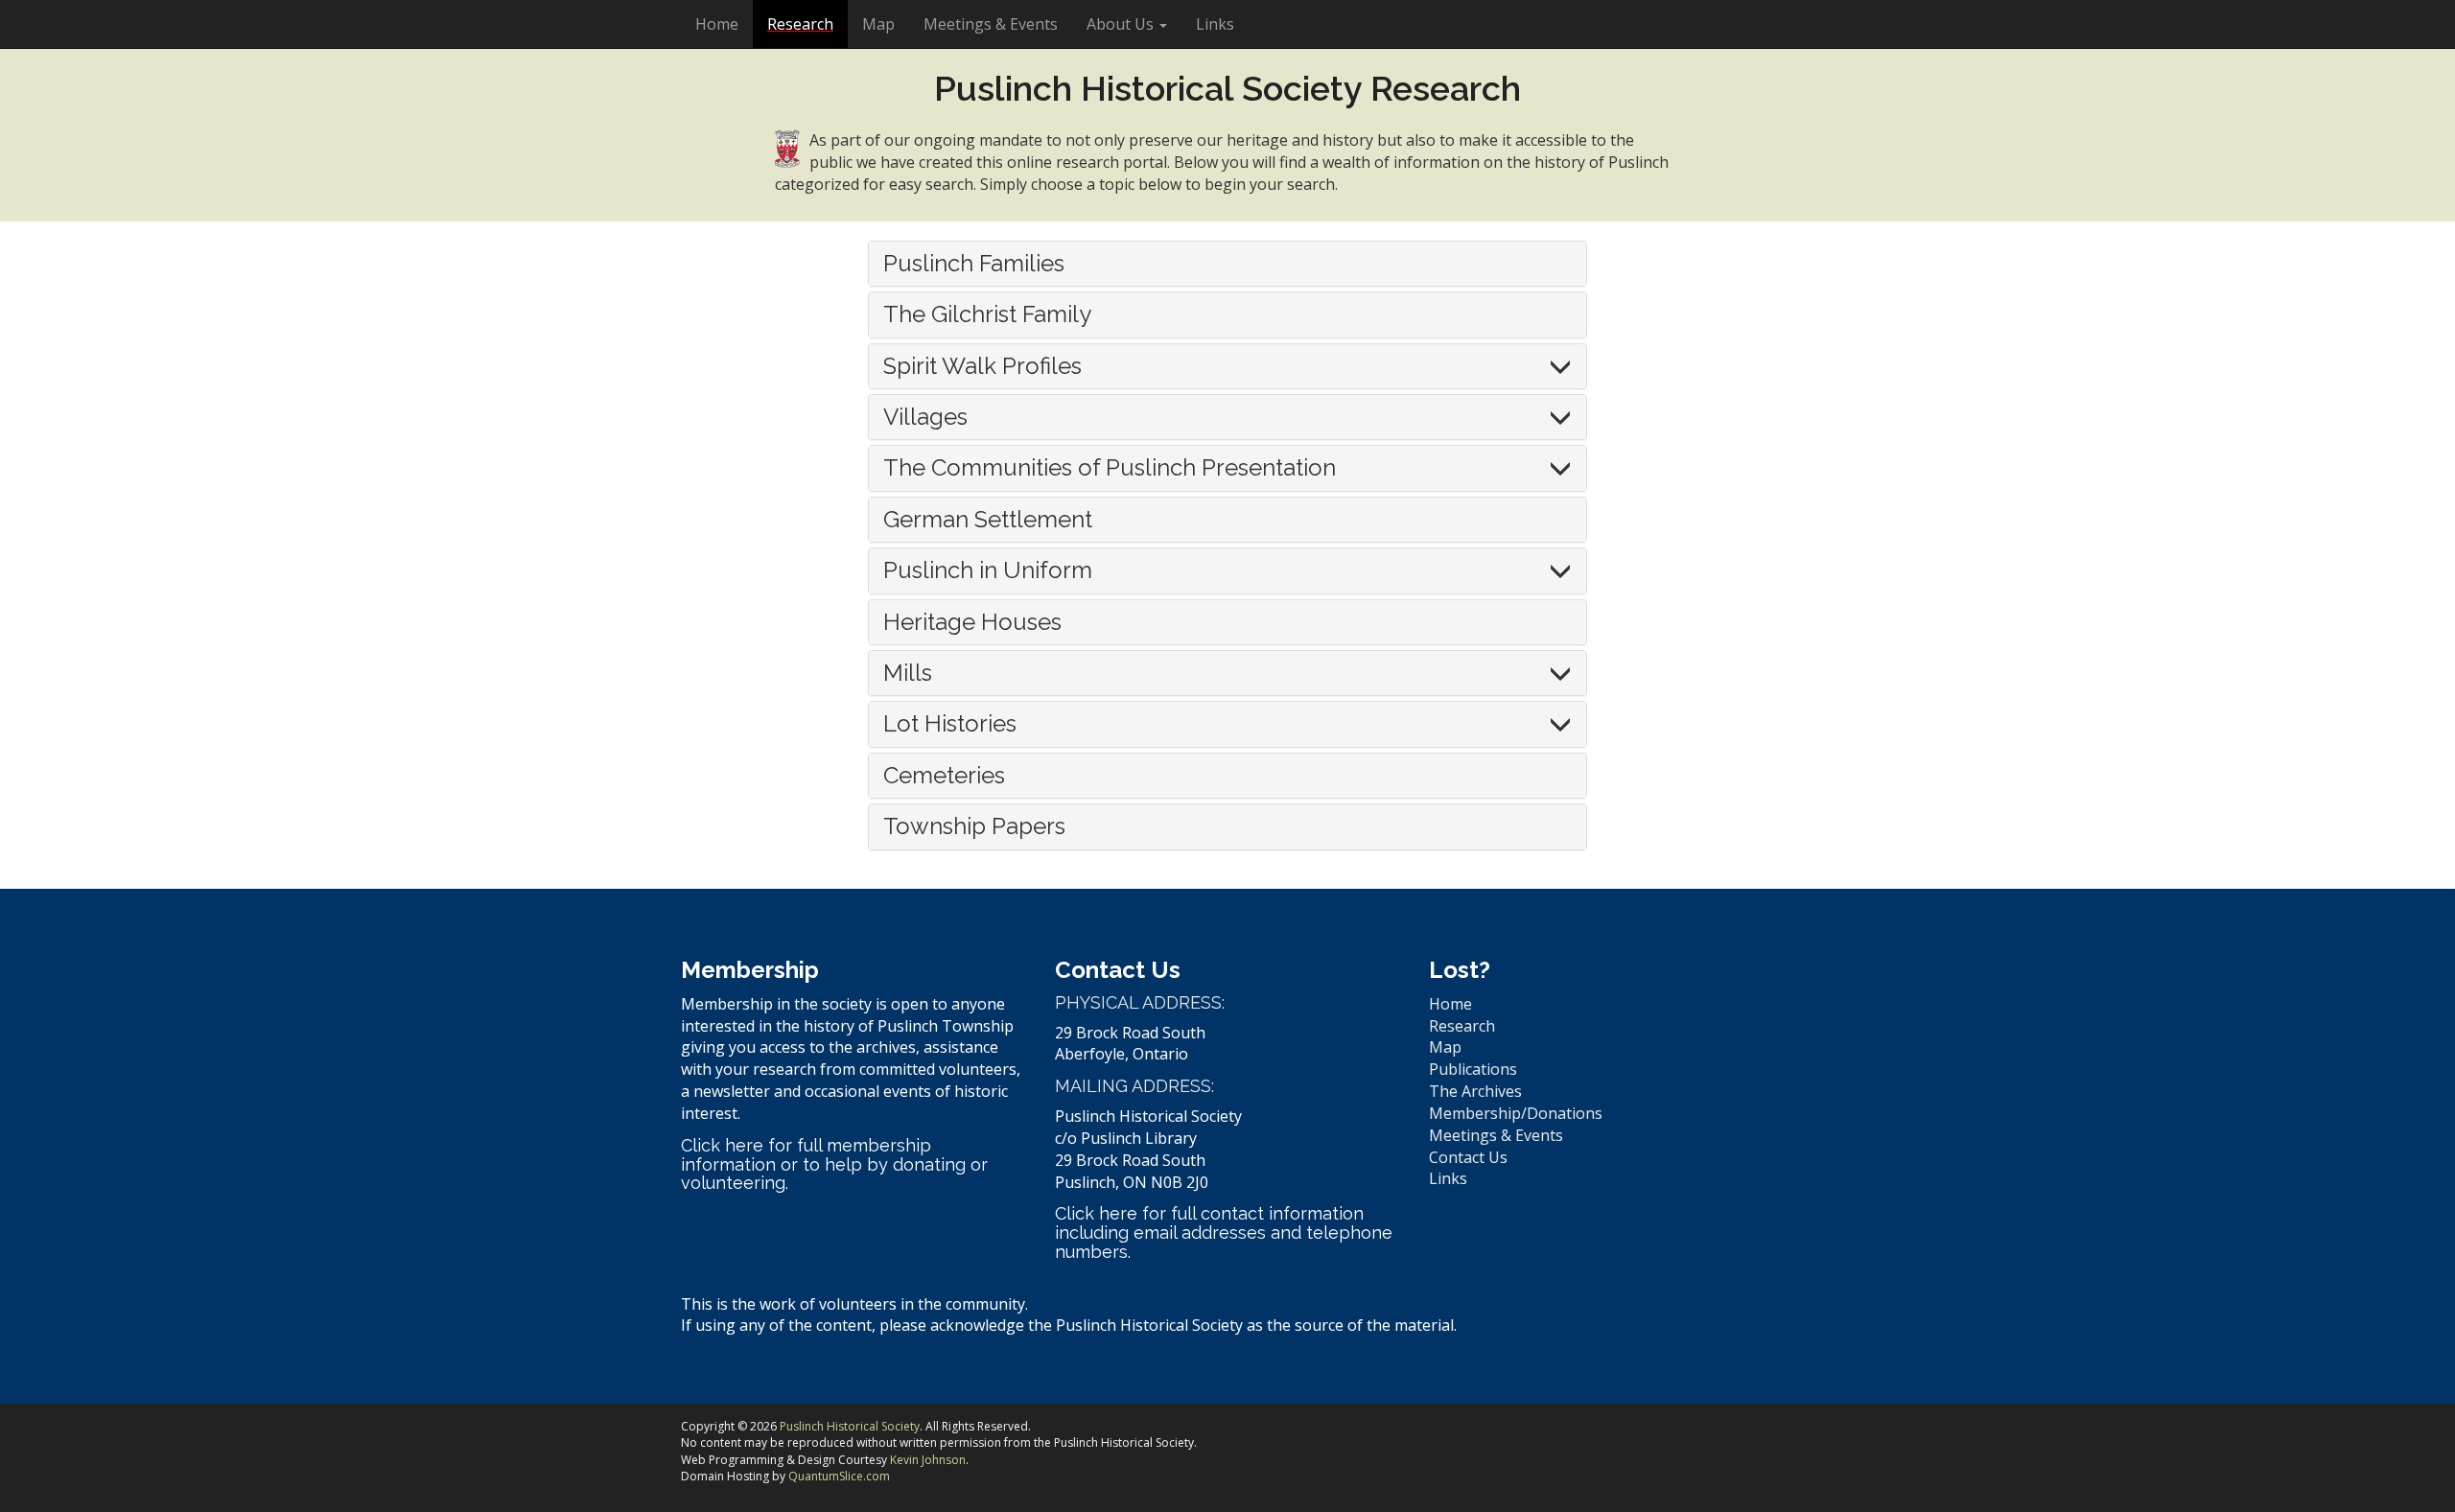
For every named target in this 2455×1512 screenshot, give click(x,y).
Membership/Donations (1516, 1113)
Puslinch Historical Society (850, 1426)
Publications (1473, 1069)
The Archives (1475, 1091)
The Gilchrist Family (987, 314)
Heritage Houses (972, 622)
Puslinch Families (974, 263)
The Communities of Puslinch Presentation (1110, 467)
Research (800, 24)
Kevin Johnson (928, 1460)
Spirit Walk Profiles (982, 366)
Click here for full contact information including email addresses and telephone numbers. (1224, 1233)
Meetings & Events (991, 24)
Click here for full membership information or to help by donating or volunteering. (834, 1164)
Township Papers (974, 826)
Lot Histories (950, 723)
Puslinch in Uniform (988, 570)
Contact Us (1468, 1157)
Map (878, 24)
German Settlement (988, 519)
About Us (1122, 24)
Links (1215, 24)
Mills (908, 673)
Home (717, 24)
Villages (925, 417)
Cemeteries (944, 775)
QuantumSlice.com (839, 1476)
